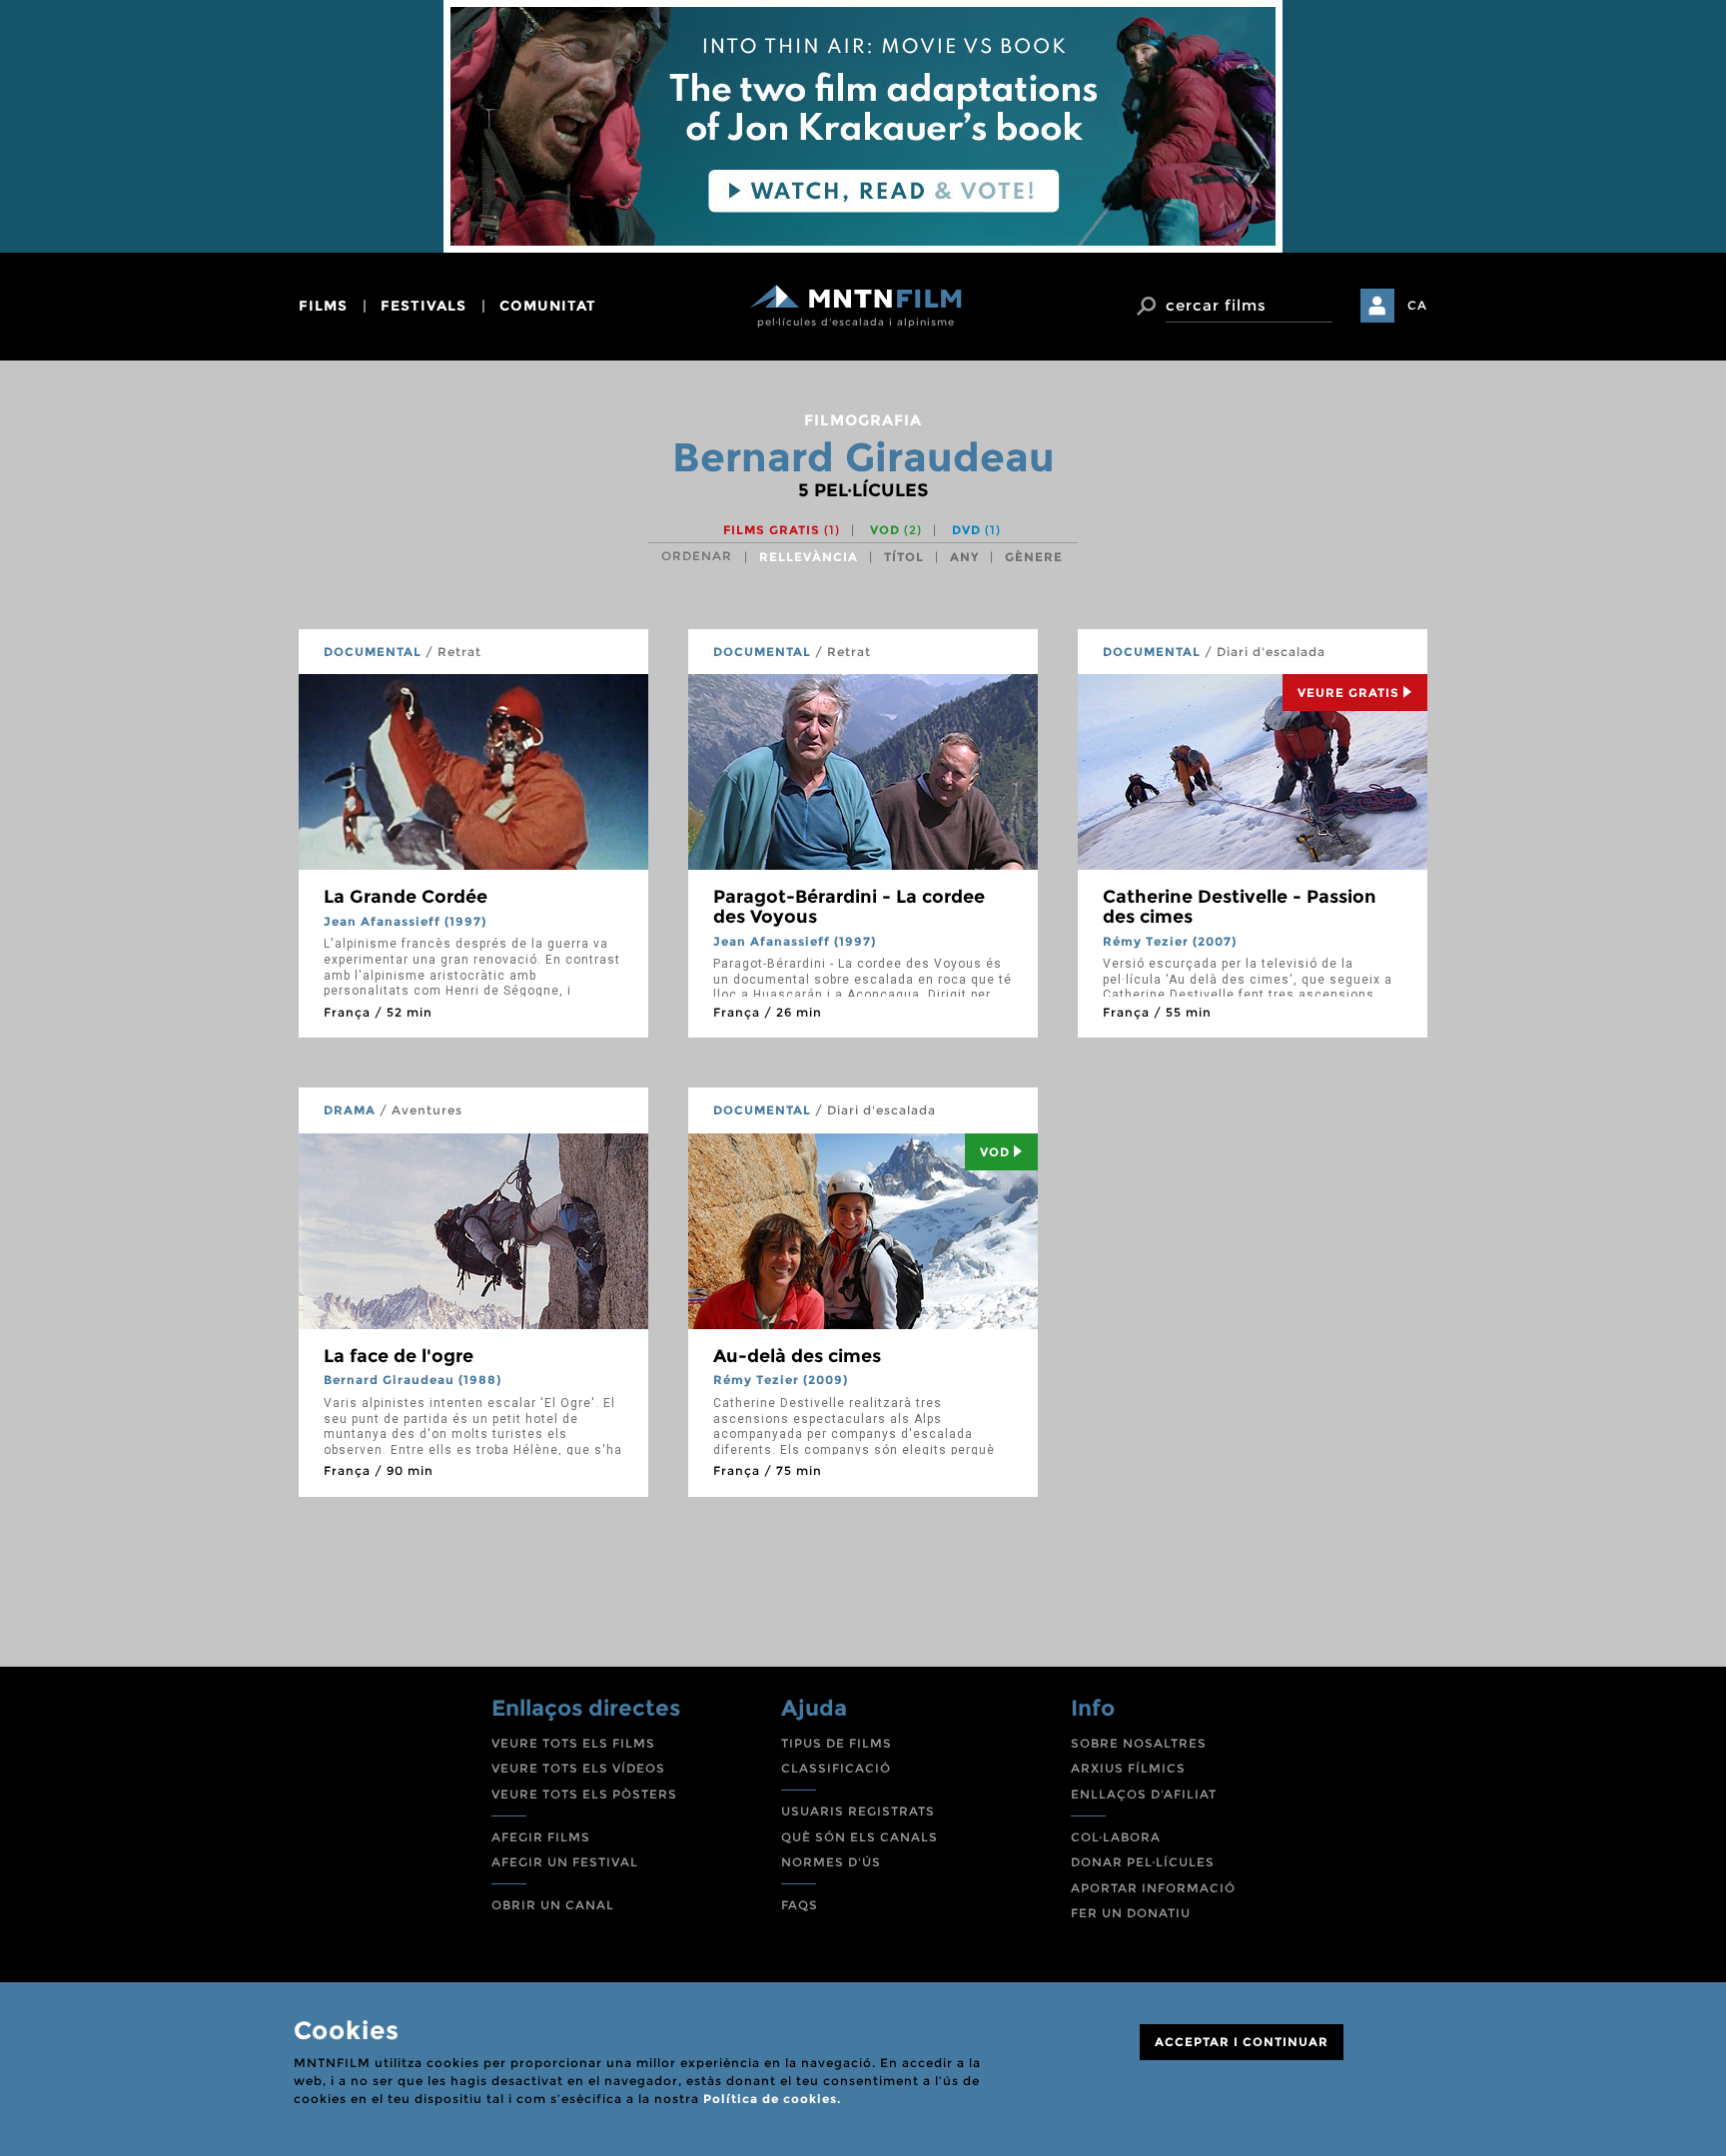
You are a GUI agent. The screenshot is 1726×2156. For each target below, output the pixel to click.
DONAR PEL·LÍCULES (1143, 1862)
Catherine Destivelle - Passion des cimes (1240, 907)
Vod (995, 1152)
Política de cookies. (772, 2099)
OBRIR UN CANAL (553, 1905)
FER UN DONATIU (1131, 1913)
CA (1417, 305)
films (323, 306)
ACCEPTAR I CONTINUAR (1242, 2042)
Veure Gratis (1348, 693)
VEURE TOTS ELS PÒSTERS (584, 1794)
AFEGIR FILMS (541, 1837)
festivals (424, 306)
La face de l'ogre (399, 1356)
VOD (896, 530)
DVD (976, 530)
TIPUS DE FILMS (837, 1743)
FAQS (800, 1905)
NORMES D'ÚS (831, 1862)
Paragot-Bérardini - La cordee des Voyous (849, 907)
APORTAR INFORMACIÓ (1153, 1888)
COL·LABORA (1116, 1837)
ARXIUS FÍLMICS (1128, 1768)
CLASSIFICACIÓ (836, 1768)
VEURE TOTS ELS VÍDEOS (578, 1768)
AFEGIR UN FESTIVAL (565, 1862)
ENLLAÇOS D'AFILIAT (1144, 1794)
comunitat (548, 306)
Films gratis (782, 530)
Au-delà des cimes (797, 1356)
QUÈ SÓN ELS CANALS (860, 1837)
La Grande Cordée (406, 897)
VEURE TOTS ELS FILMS (573, 1743)
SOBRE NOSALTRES (1139, 1743)
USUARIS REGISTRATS (858, 1811)
